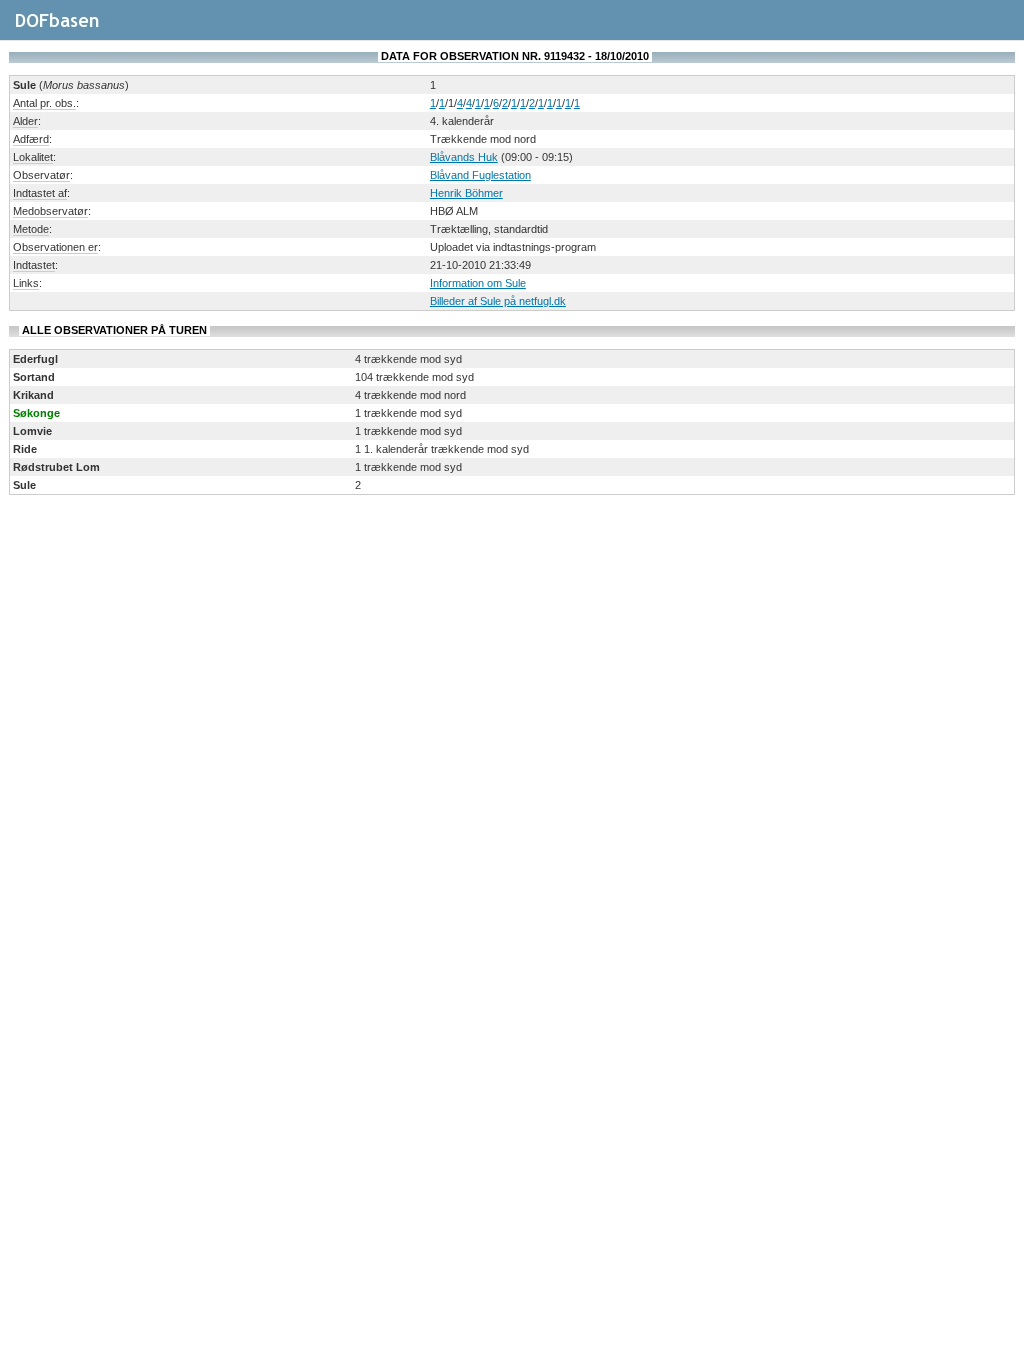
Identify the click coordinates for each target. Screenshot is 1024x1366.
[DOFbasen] (80, 29)
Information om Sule (478, 283)
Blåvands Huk (464, 157)
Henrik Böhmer (466, 193)
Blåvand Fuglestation (480, 175)
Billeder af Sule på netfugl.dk (498, 301)
